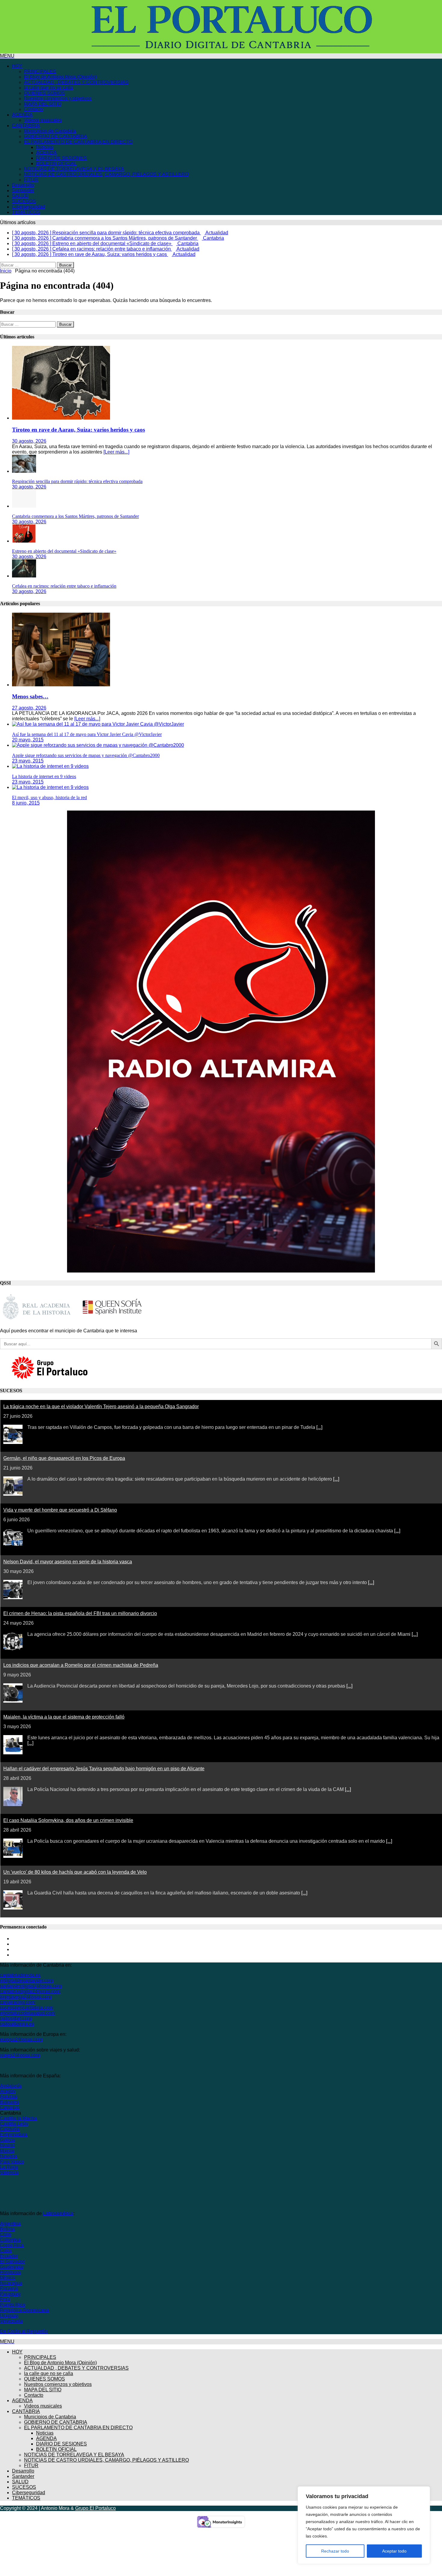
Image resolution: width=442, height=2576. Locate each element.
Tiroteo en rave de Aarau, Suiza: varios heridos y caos (78, 430)
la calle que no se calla (49, 88)
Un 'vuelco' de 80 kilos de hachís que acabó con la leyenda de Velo (75, 1872)
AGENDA (22, 115)
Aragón (8, 2091)
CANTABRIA (26, 126)
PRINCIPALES (40, 71)
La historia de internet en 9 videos (44, 776)
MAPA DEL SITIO (43, 104)
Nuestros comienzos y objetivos (58, 98)
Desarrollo (23, 185)
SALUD (20, 196)
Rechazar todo (335, 2551)
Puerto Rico (13, 2305)
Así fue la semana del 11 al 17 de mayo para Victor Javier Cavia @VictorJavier (87, 734)
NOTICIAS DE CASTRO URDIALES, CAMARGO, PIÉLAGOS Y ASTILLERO (106, 174)
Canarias (10, 2108)
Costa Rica (12, 2245)
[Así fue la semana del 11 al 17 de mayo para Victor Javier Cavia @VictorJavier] (98, 724)
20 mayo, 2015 (28, 740)
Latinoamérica (58, 2213)
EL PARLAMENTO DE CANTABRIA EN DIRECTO (78, 142)
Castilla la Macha (18, 2118)
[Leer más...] (116, 452)
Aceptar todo (394, 2551)
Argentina (10, 2224)
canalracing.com (18, 2002)
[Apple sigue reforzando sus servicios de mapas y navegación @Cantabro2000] (98, 745)
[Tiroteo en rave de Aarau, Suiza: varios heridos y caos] (61, 418)
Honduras (11, 2272)
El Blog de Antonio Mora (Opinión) (60, 77)
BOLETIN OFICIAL (56, 163)
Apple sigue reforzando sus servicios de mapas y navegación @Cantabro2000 (86, 755)
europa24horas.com (21, 2040)
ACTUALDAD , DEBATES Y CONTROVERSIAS (76, 82)
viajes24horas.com (20, 2055)
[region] (364, 2525)
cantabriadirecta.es (20, 1975)
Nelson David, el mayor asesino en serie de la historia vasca (68, 1562)
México (8, 2278)
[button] (7, 56)
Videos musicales (43, 120)
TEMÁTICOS (26, 212)
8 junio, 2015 (26, 803)
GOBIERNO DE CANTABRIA (56, 136)
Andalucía (11, 2086)
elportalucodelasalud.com (28, 2013)
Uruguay (9, 2316)
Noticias (45, 147)
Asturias (9, 2097)
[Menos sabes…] (61, 685)
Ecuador (9, 2256)
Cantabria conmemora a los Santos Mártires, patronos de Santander (75, 516)
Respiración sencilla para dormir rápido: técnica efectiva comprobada (77, 481)
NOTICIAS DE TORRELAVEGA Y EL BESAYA (74, 169)
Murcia (7, 2151)
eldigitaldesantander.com (27, 1981)
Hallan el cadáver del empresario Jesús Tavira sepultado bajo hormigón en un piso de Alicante (104, 1769)
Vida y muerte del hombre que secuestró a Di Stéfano (60, 1510)
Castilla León (14, 2124)
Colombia (10, 2240)
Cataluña (10, 2129)
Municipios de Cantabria (50, 131)
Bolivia (7, 2229)
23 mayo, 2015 (28, 761)
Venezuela (11, 2321)
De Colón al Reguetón (24, 2331)
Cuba (6, 2251)
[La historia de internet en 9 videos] (50, 766)
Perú (5, 2299)
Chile (6, 2234)
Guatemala (12, 2267)
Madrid (7, 2145)
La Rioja (9, 2167)
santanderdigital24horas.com (31, 1986)
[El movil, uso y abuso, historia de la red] (50, 787)
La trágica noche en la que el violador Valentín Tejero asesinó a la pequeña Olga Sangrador (101, 1406)
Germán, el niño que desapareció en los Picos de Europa (64, 1458)
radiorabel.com (16, 2019)
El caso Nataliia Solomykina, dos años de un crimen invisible (68, 1820)
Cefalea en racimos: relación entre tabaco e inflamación (64, 586)
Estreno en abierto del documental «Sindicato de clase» (64, 551)
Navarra (9, 2156)
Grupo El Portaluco (95, 2508)
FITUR (31, 180)
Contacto (34, 109)
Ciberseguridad (29, 207)
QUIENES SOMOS (45, 93)
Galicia (8, 2140)
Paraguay (10, 2294)
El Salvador (12, 2262)
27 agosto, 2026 (29, 708)
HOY (17, 66)
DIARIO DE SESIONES (61, 158)
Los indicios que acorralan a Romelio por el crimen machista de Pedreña (81, 1665)
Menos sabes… (30, 696)
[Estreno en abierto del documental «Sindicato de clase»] (24, 541)
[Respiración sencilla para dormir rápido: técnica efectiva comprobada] (24, 471)
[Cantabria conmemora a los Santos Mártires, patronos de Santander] (24, 506)
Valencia (9, 2173)
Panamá (9, 2289)
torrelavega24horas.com (26, 1997)
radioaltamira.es (17, 2024)
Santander (23, 191)
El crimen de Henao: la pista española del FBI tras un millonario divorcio (80, 1613)
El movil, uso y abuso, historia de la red (49, 797)
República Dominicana (25, 2310)
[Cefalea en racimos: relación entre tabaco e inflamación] (24, 576)
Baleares (10, 2102)
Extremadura (14, 2135)
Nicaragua (11, 2283)
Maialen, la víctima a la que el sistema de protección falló (64, 1717)
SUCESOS (24, 201)
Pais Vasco (12, 2162)
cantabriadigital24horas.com (30, 1991)
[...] (319, 1427)
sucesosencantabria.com (27, 2008)
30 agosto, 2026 (29, 441)
